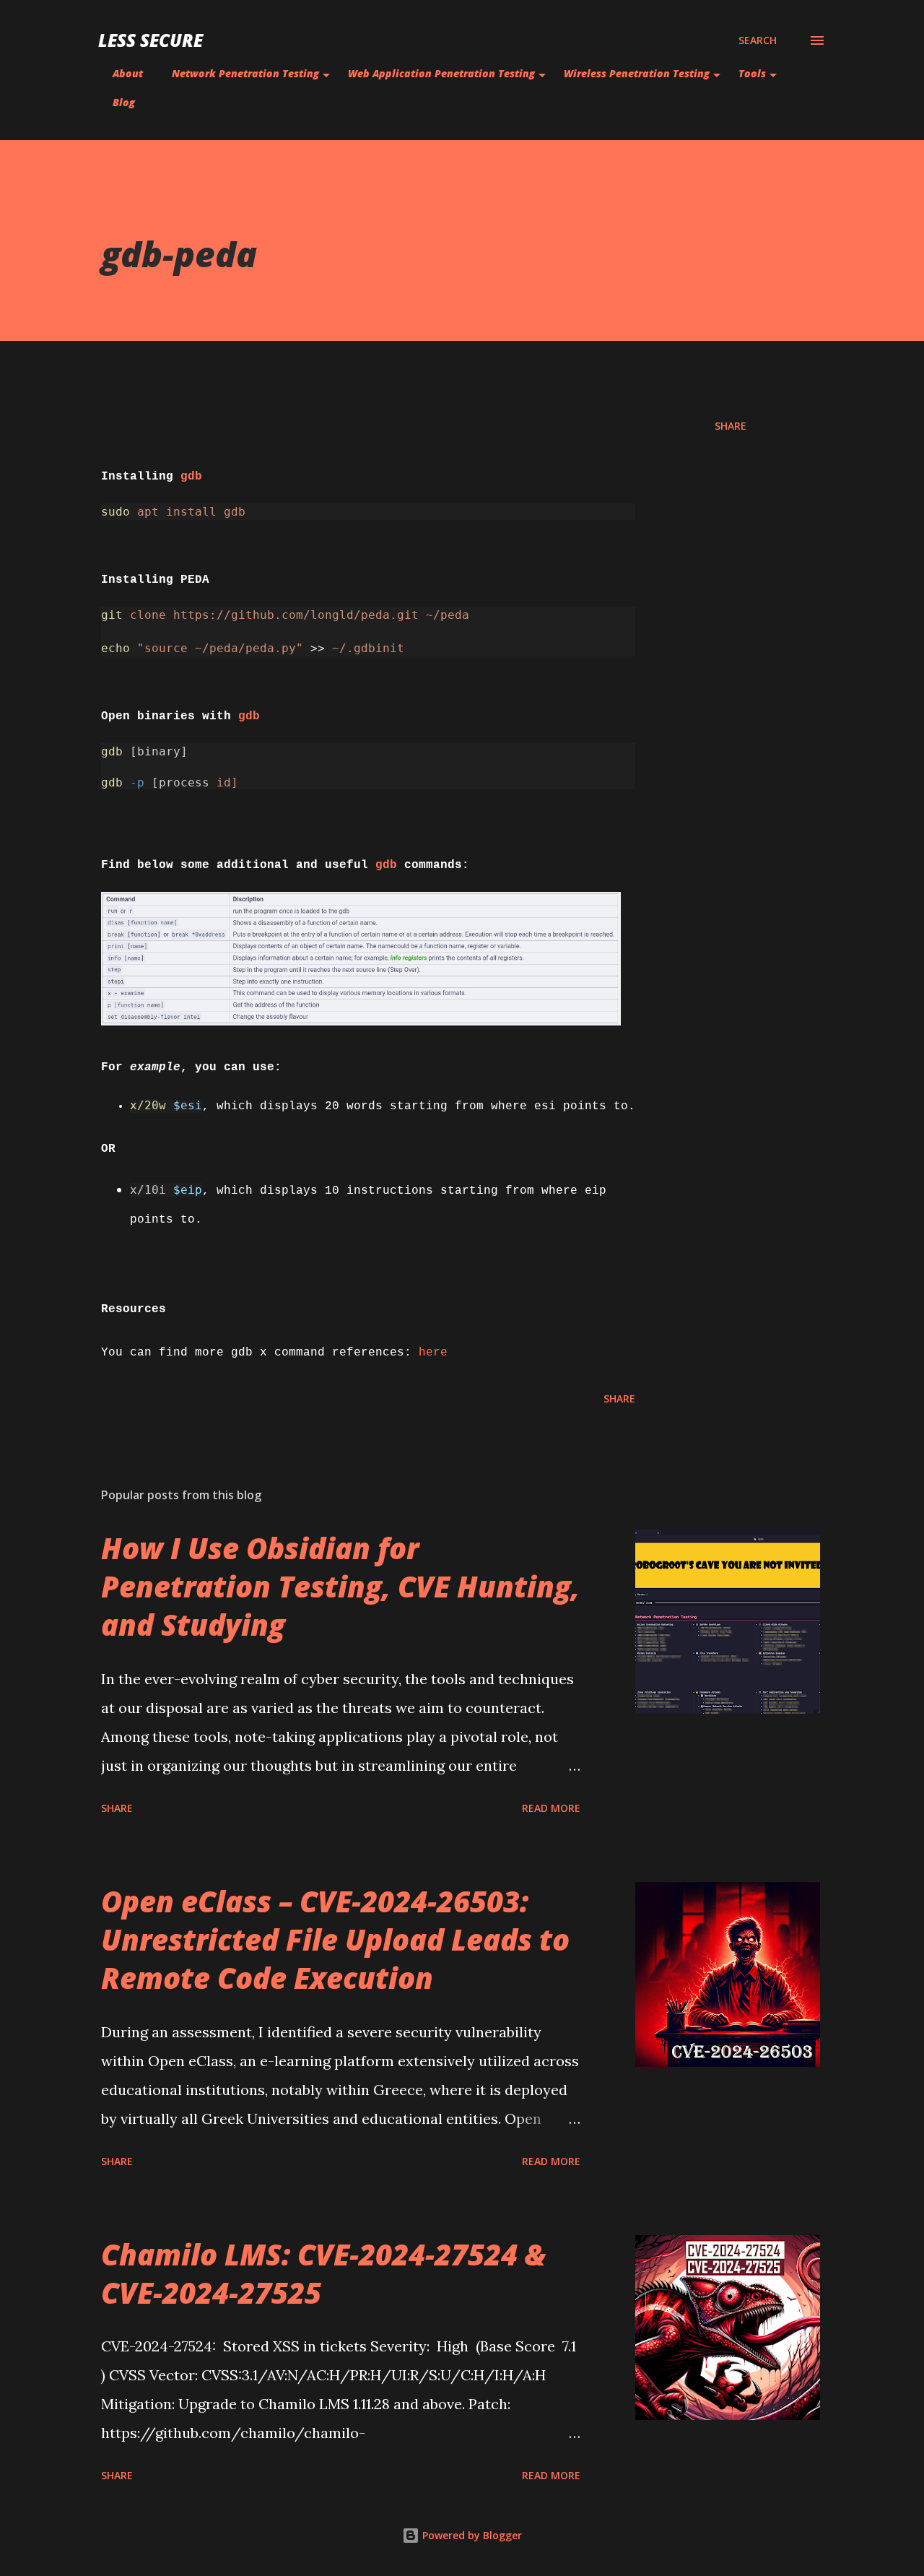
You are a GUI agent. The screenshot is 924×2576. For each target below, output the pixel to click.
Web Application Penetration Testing (441, 73)
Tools (752, 73)
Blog (124, 102)
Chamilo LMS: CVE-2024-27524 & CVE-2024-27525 (323, 2273)
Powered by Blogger (471, 2535)
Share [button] (731, 426)
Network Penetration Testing (245, 73)
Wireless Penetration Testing (637, 73)
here (433, 1353)
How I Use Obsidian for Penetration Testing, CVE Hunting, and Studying (340, 1587)
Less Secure (151, 40)
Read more (551, 1808)
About (128, 73)
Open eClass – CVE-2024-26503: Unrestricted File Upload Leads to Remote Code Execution (335, 1940)
